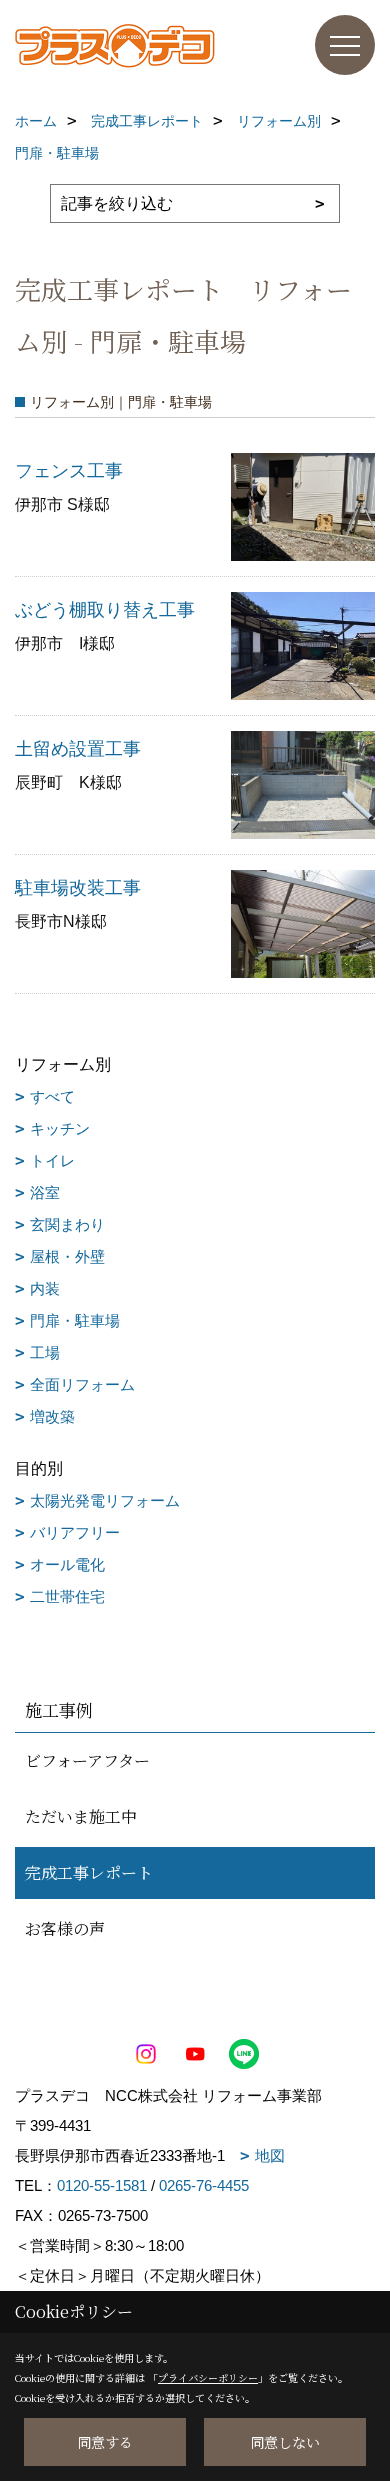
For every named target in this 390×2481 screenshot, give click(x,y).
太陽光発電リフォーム (105, 1500)
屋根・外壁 (67, 1256)
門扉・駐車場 (75, 1320)
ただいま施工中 (81, 1816)
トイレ (52, 1160)
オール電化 (67, 1564)
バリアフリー (75, 1532)
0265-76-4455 (204, 2185)
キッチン (60, 1128)
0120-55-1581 (102, 2185)
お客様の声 (65, 1928)
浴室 (45, 1192)
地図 (270, 2155)
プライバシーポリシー (208, 2377)
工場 (45, 1352)
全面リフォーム (82, 1384)
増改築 (52, 1416)
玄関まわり (67, 1224)
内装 (45, 1288)
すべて (52, 1096)
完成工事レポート (89, 1872)
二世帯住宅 (67, 1596)
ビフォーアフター (87, 1760)
